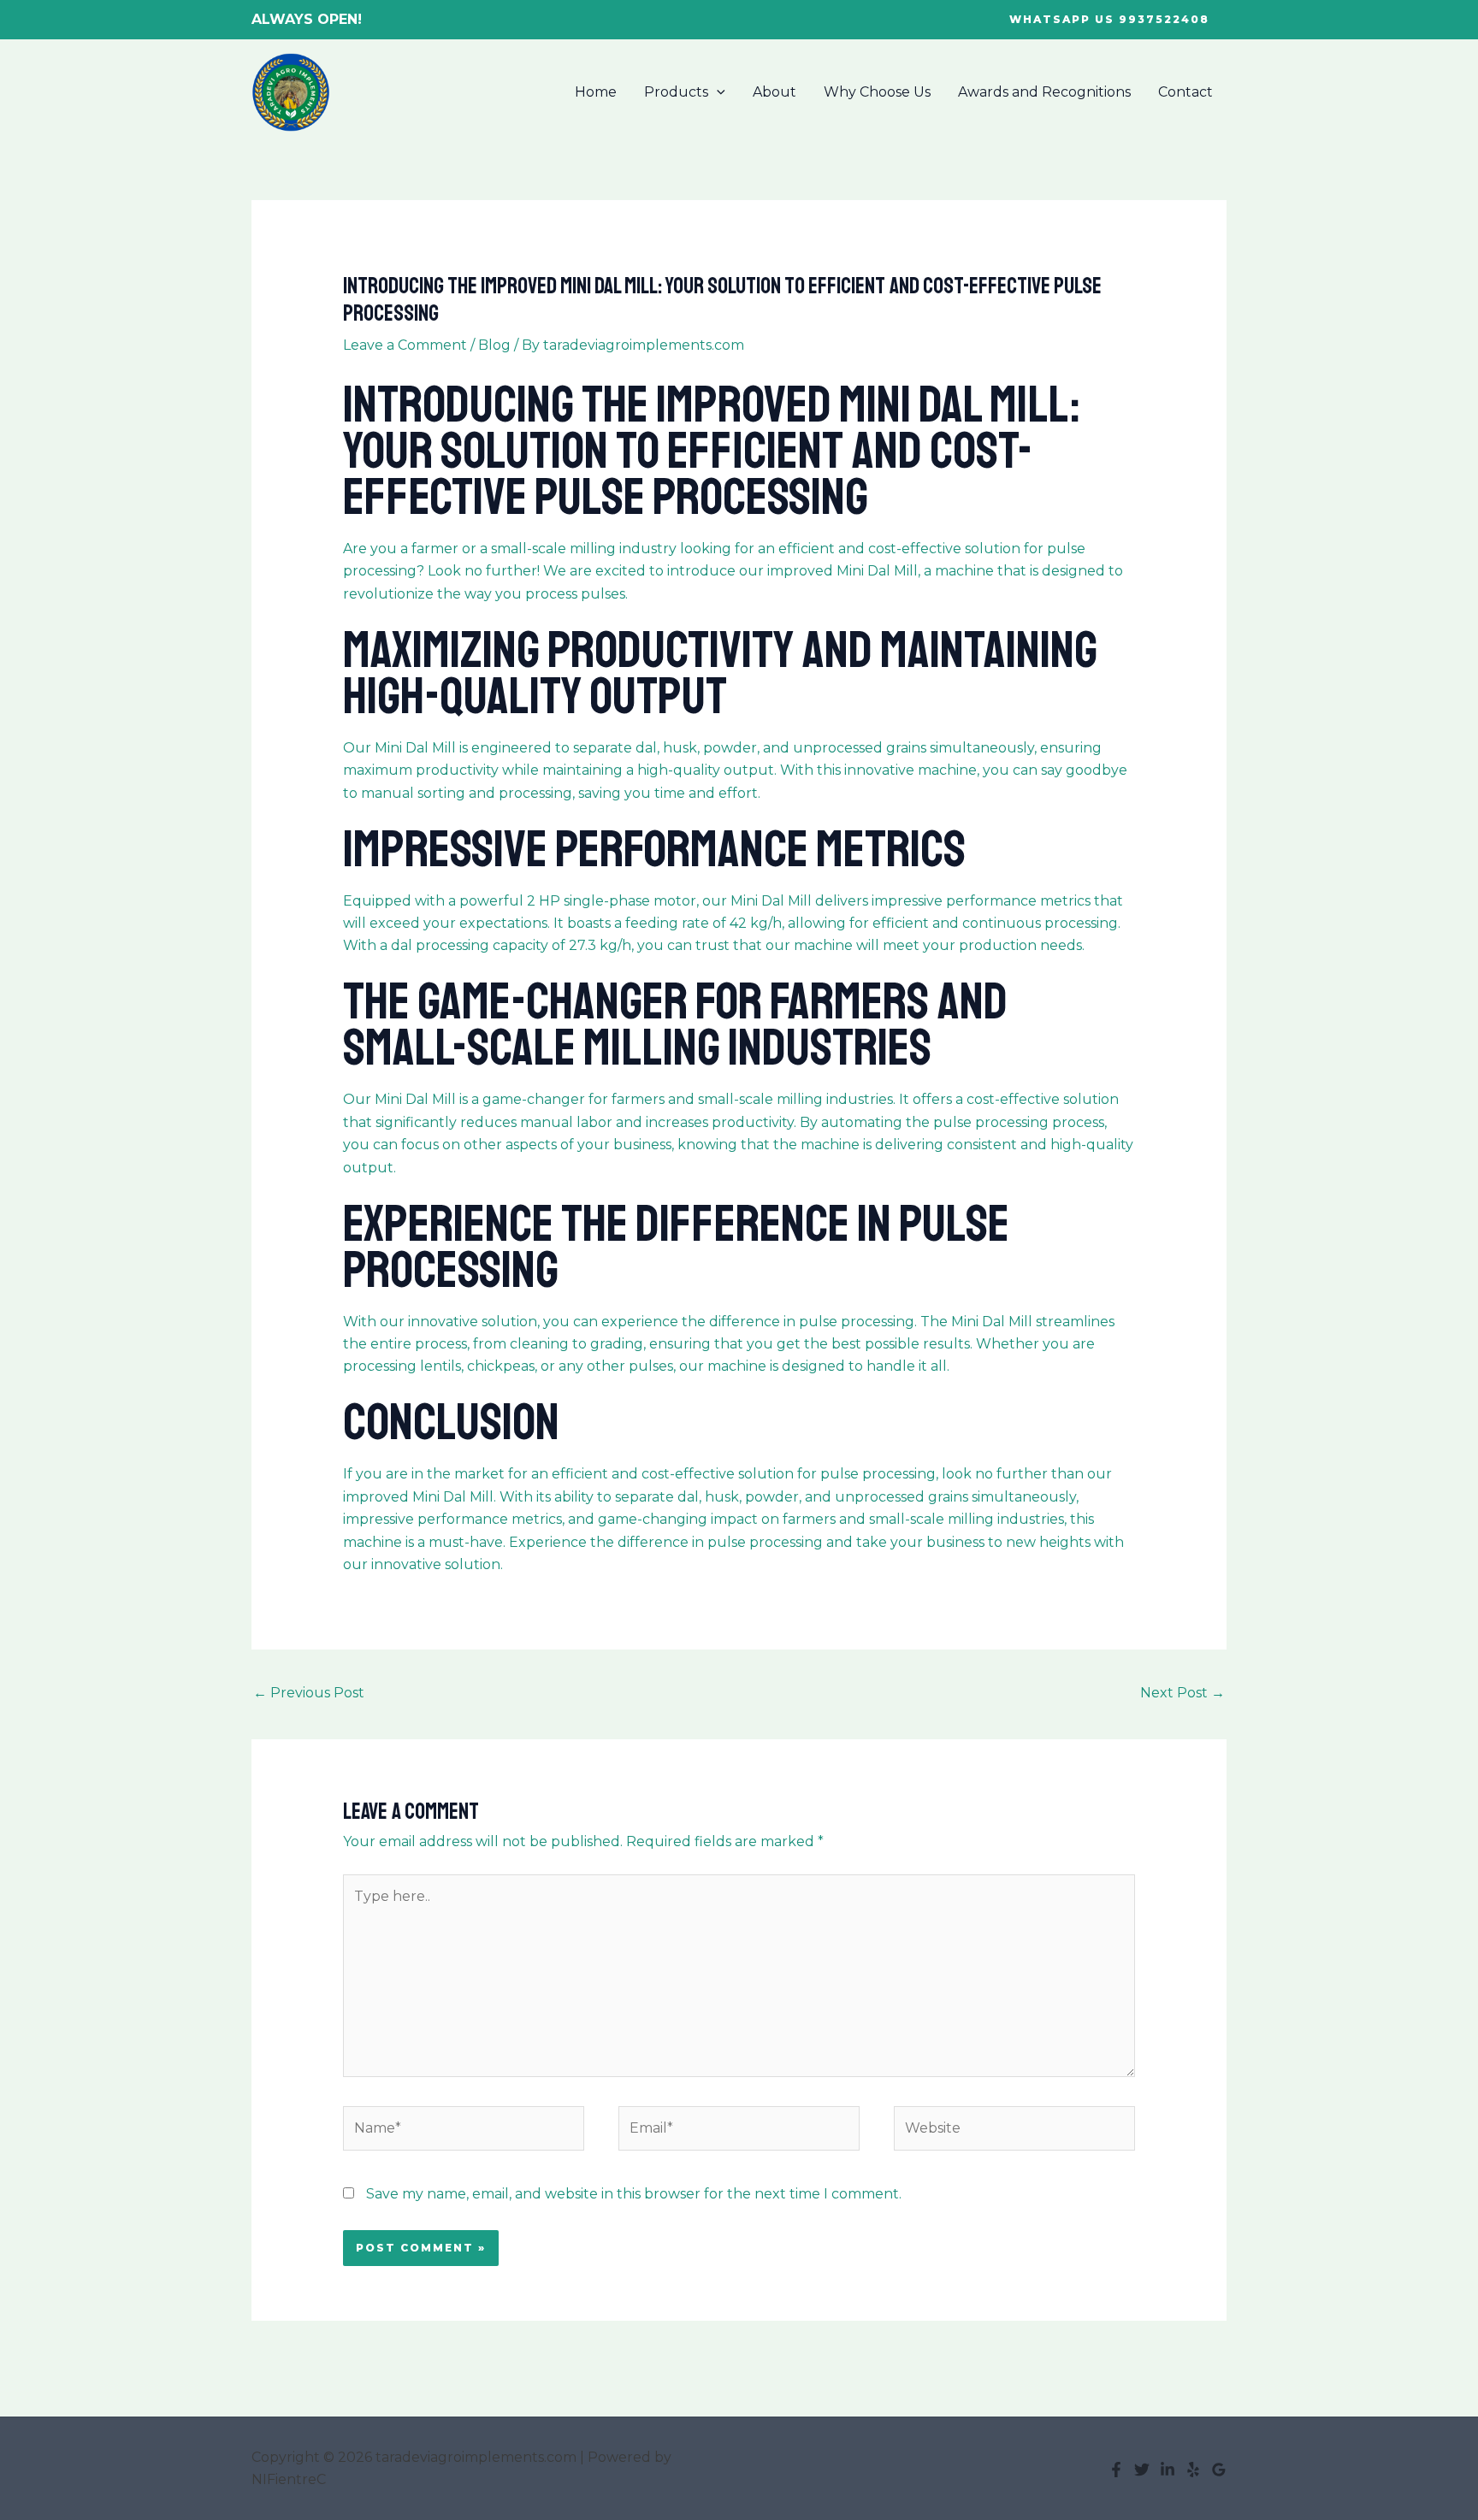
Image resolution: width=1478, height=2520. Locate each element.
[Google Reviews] (1219, 2470)
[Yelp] (1193, 2470)
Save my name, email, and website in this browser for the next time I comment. (634, 2194)
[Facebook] (1116, 2470)
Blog (494, 345)
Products (676, 92)
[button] (1109, 20)
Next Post (1182, 1693)
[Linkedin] (1168, 2470)
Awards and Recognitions (1044, 92)
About (774, 92)
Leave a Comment (405, 345)
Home (596, 92)
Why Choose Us (877, 92)
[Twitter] (1142, 2470)
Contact (1185, 92)
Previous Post (309, 1693)
